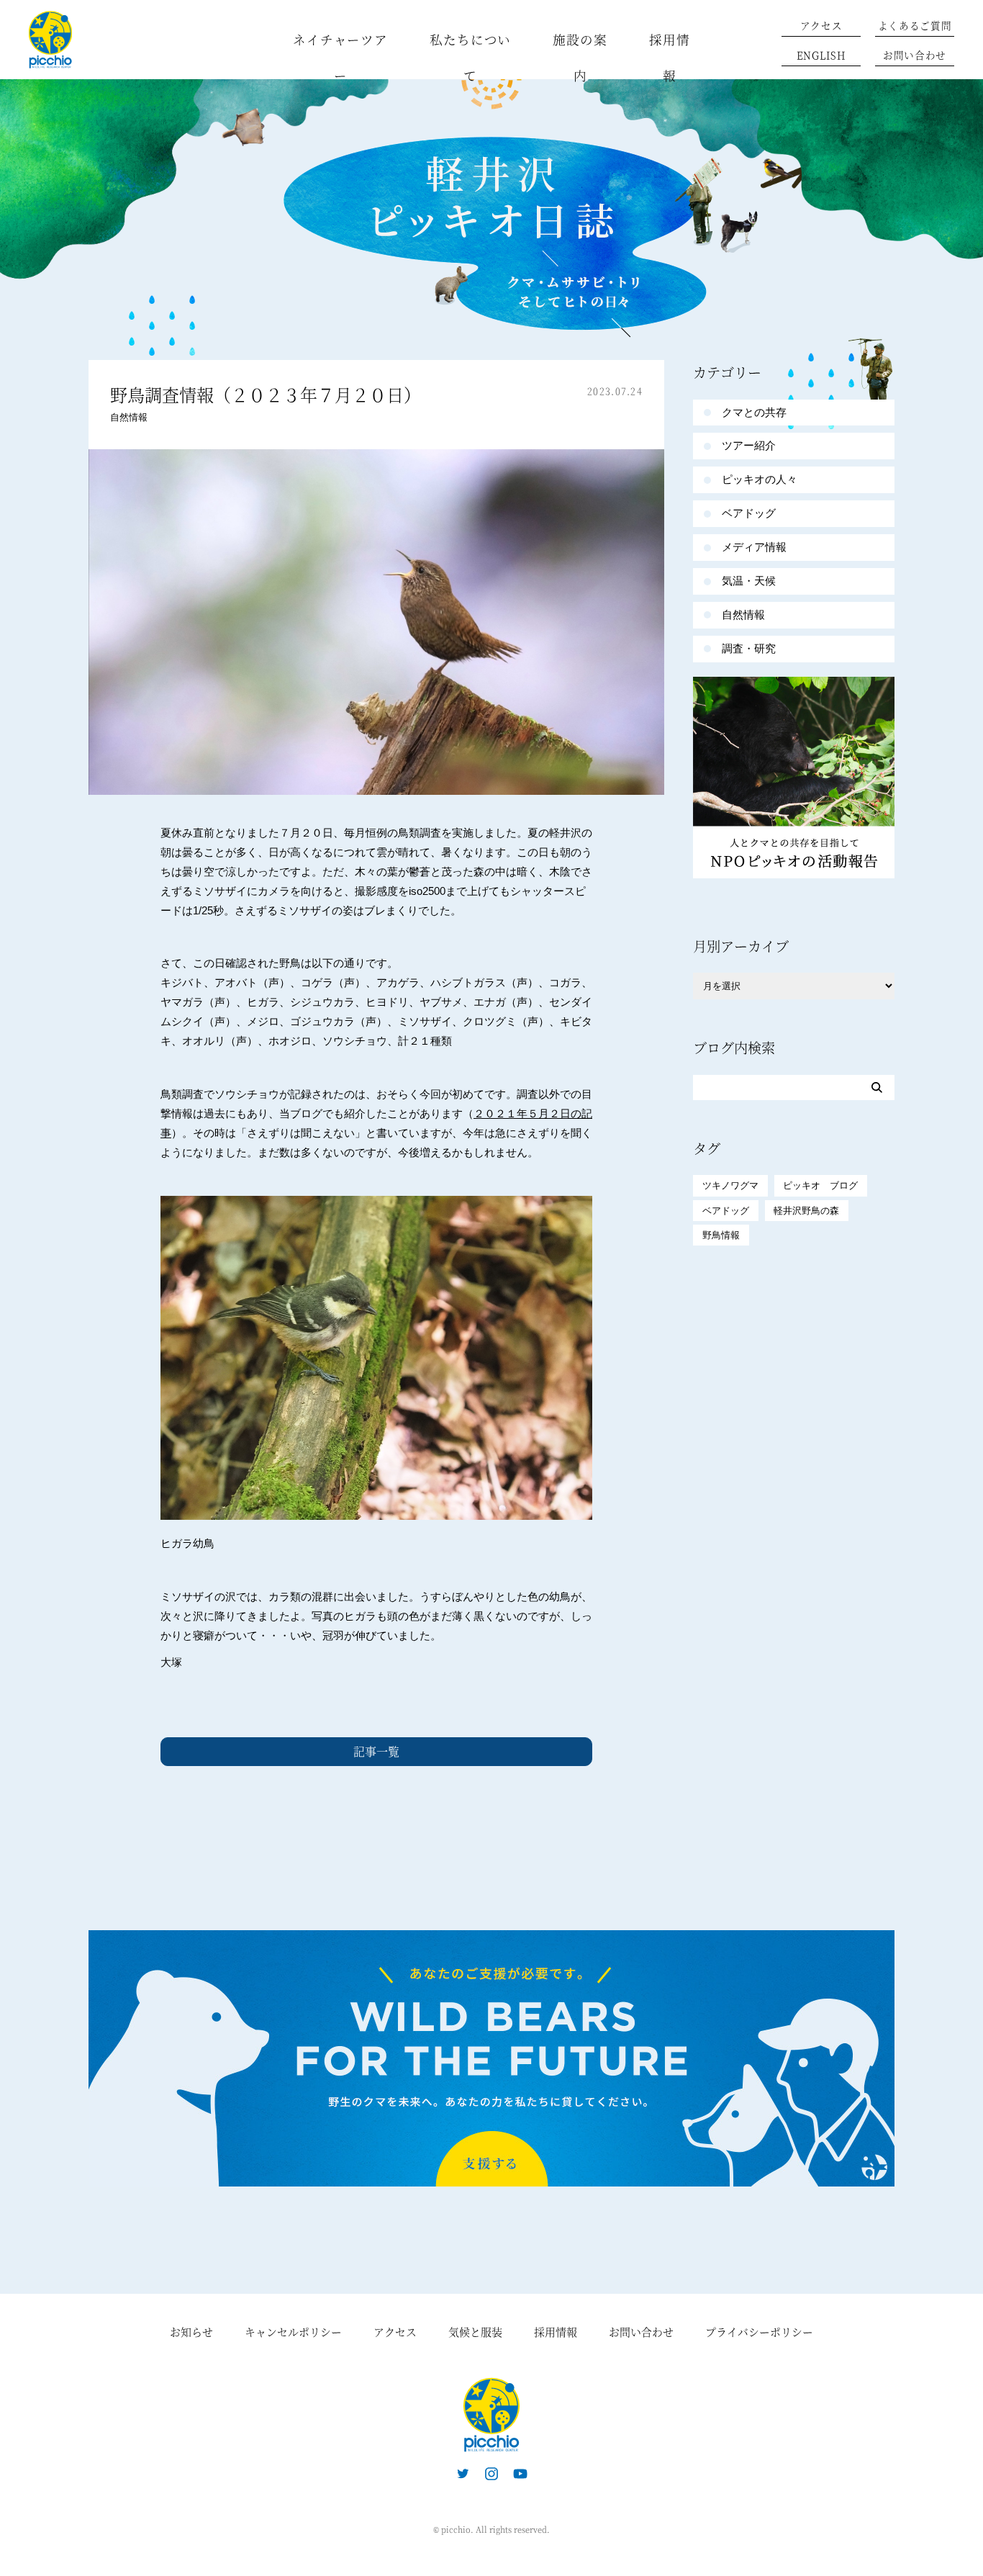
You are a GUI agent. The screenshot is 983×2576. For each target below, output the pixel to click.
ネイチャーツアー (340, 57)
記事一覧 (376, 1751)
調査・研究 (749, 648)
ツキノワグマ (730, 1185)
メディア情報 (754, 547)
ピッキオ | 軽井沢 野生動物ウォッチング (50, 40)
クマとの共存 (754, 412)
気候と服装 (475, 2332)
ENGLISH (821, 55)
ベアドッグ (749, 513)
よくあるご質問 (915, 25)
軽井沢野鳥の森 (806, 1211)
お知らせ (191, 2332)
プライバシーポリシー (759, 2332)
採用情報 (670, 57)
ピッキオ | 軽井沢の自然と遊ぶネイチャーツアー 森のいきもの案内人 (491, 2415)
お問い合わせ (915, 55)
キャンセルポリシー (293, 2332)
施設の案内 (580, 57)
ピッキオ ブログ (820, 1185)
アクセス (821, 25)
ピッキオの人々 (760, 479)
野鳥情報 (721, 1235)
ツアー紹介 (749, 445)
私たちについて (470, 57)
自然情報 (129, 417)
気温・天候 (749, 581)
